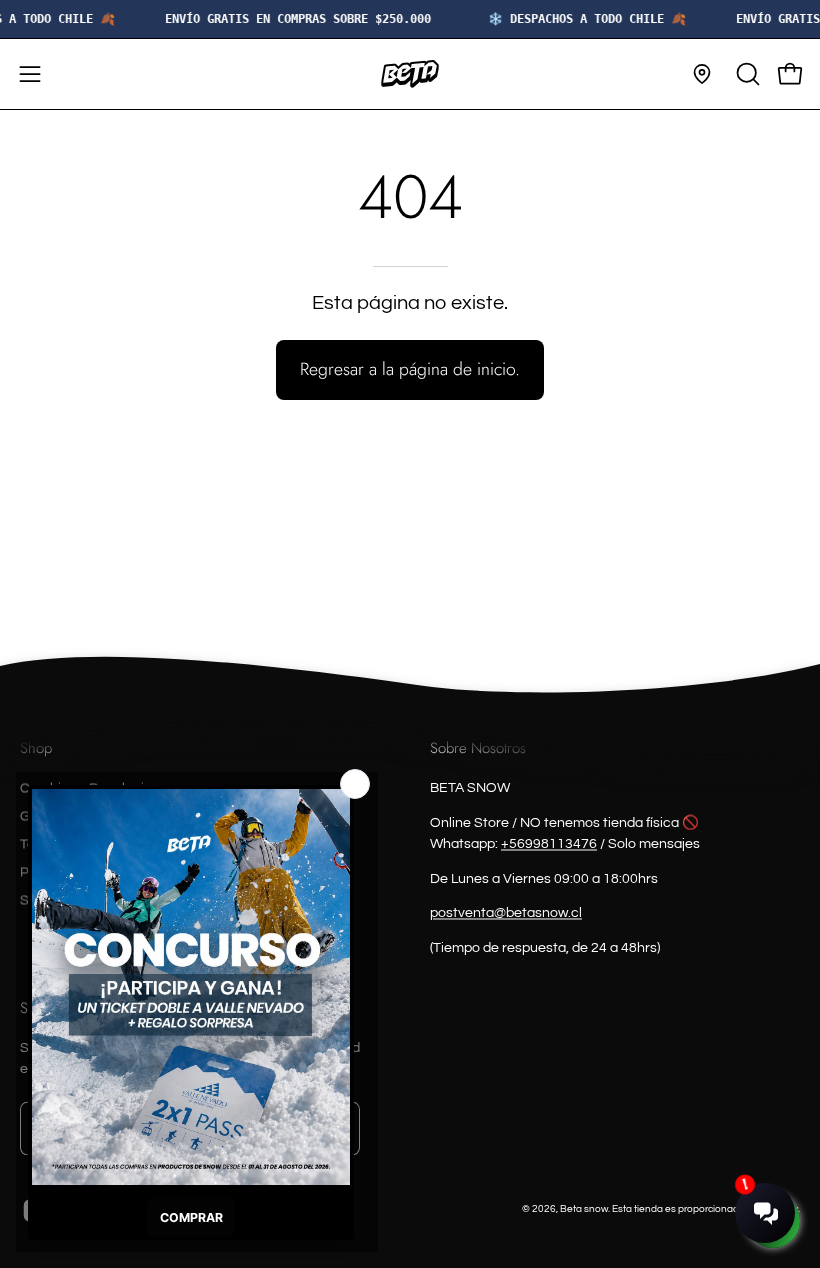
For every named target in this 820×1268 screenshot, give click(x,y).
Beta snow (584, 1209)
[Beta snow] (410, 74)
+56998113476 (549, 844)
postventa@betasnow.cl (506, 914)
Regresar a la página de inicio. (410, 369)
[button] (746, 74)
